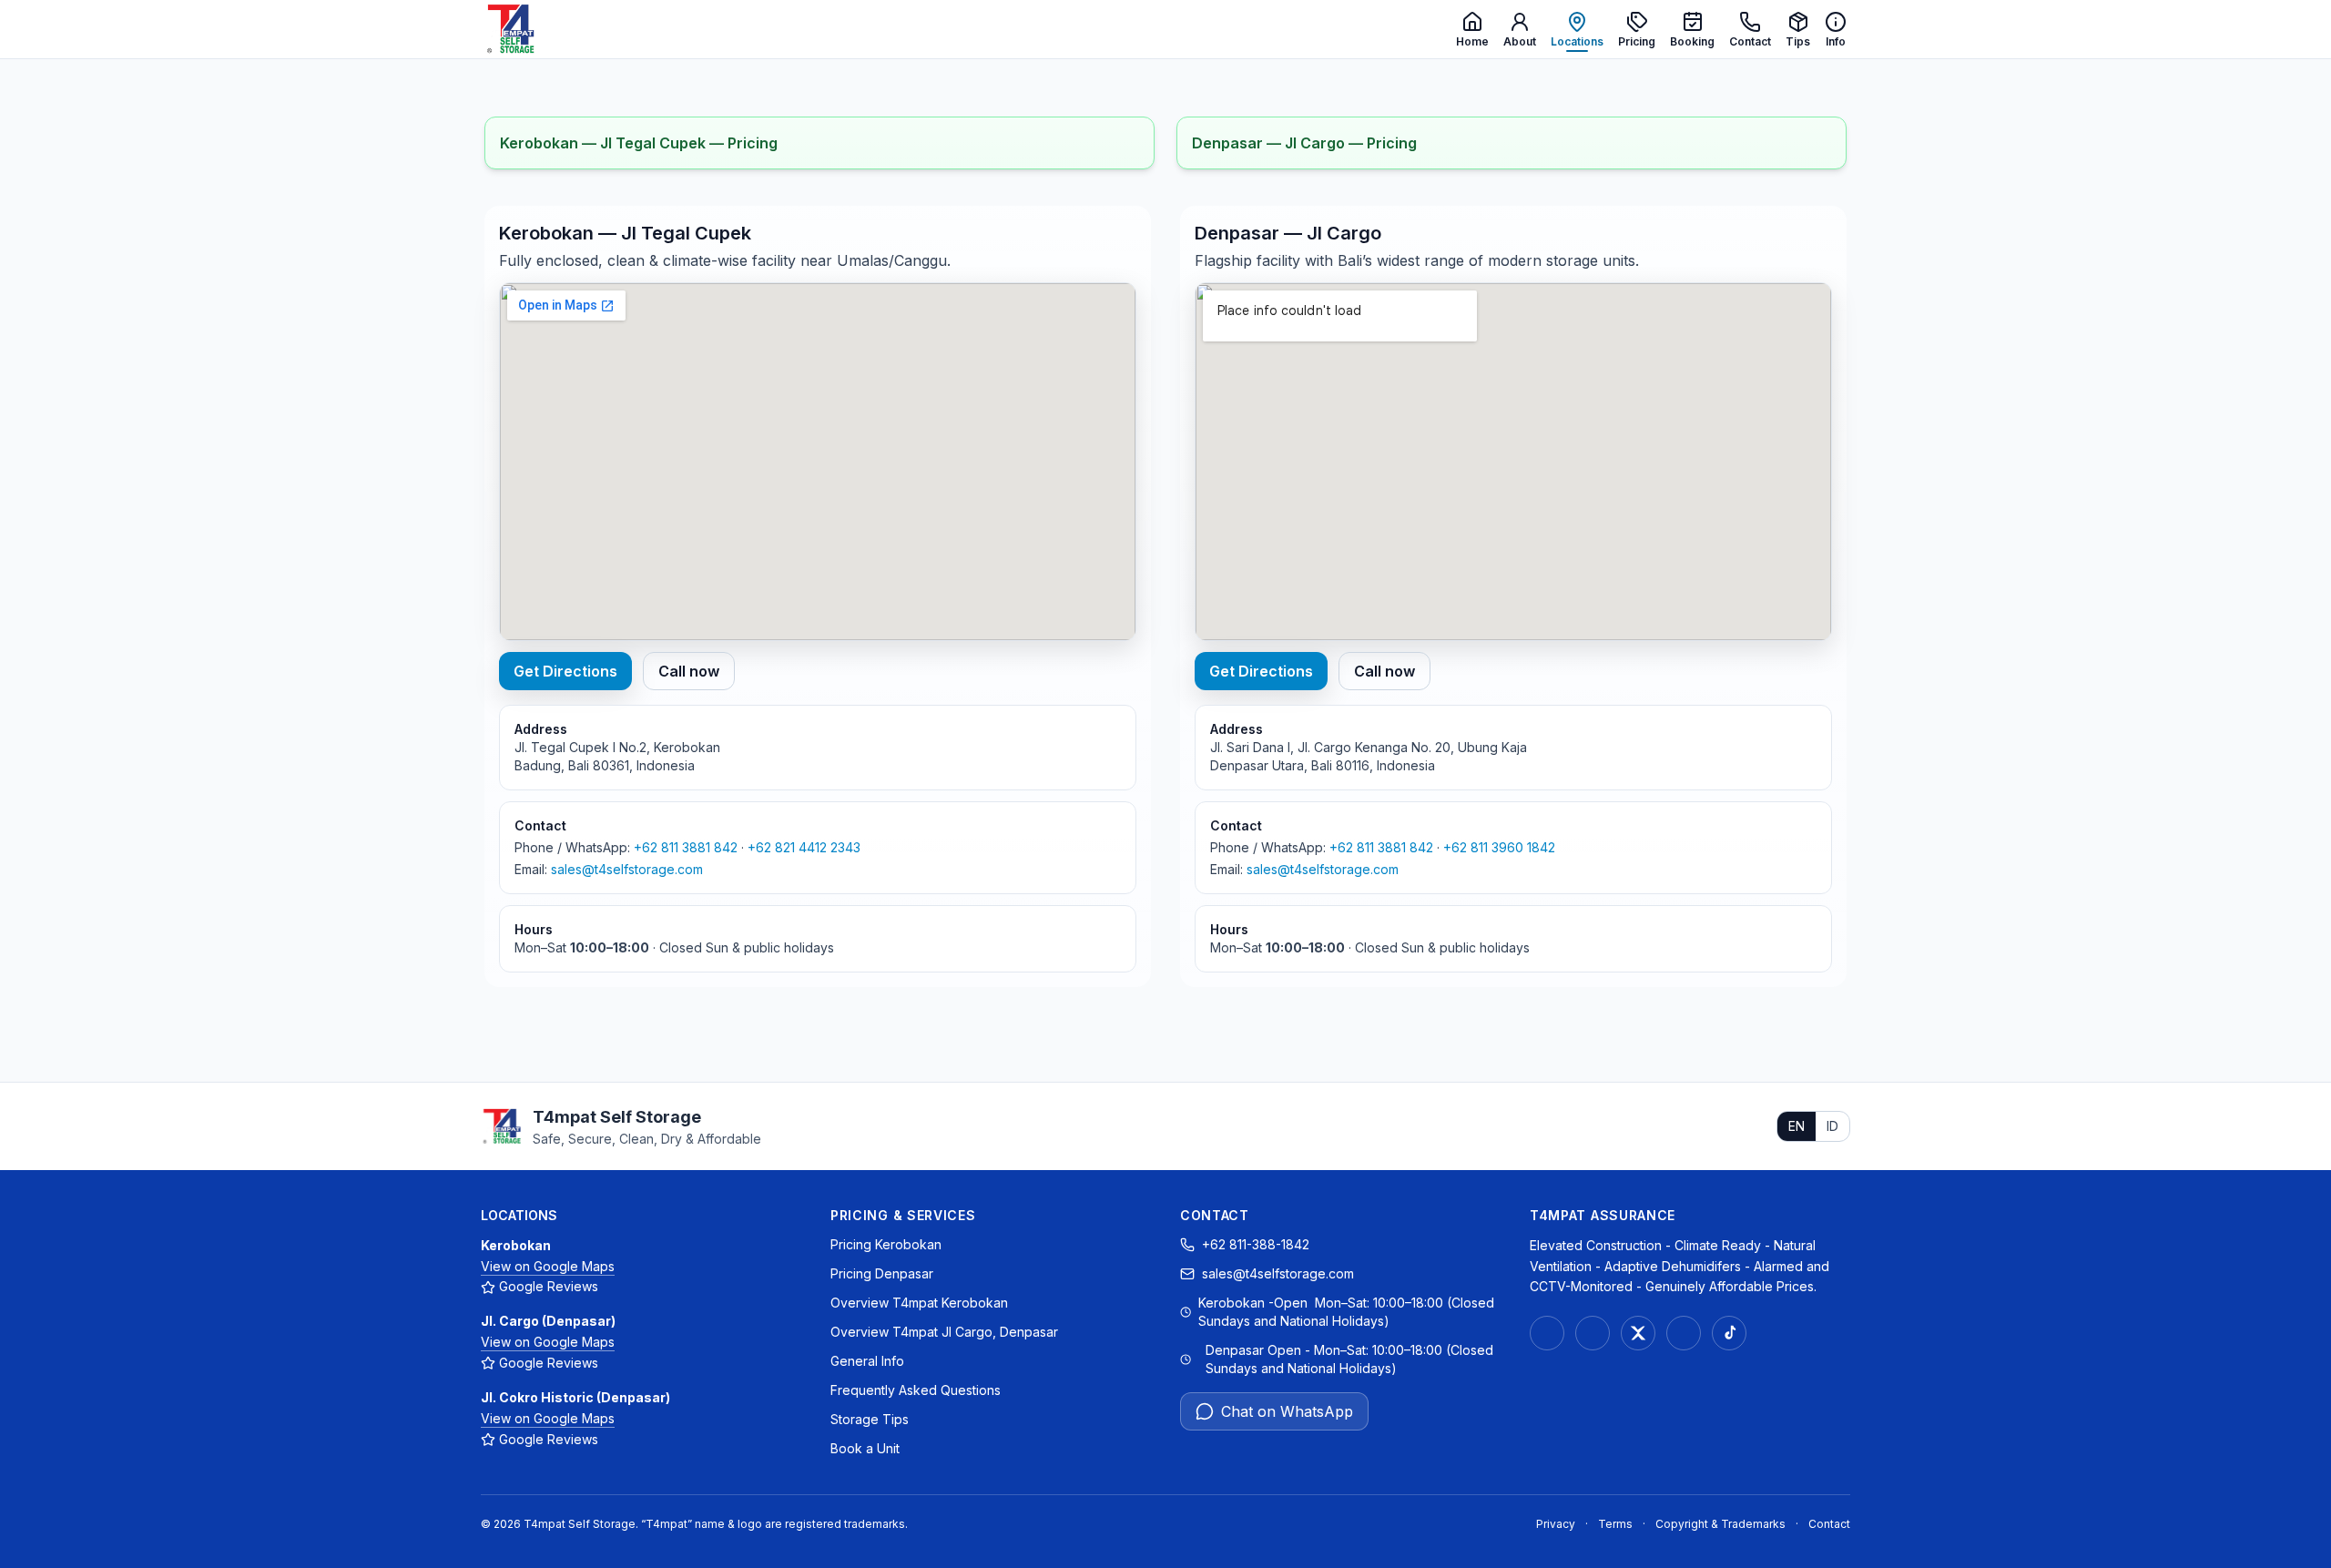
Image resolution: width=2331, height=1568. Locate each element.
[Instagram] (1547, 1333)
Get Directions (565, 671)
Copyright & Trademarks (1720, 1524)
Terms (1615, 1524)
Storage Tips (870, 1419)
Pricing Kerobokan (886, 1244)
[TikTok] (1729, 1333)
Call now (689, 671)
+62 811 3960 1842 (1499, 847)
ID (1832, 1126)
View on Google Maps (548, 1266)
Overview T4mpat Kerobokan (919, 1303)
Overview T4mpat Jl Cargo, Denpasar (944, 1332)
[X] (1638, 1333)
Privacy (1556, 1524)
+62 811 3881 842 (686, 847)
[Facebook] (1593, 1333)
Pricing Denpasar (882, 1273)
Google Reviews (549, 1286)
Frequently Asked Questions (916, 1390)
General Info (867, 1361)
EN (1797, 1126)
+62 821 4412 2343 (804, 847)
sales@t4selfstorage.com (627, 869)
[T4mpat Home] (510, 29)
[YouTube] (1684, 1333)
